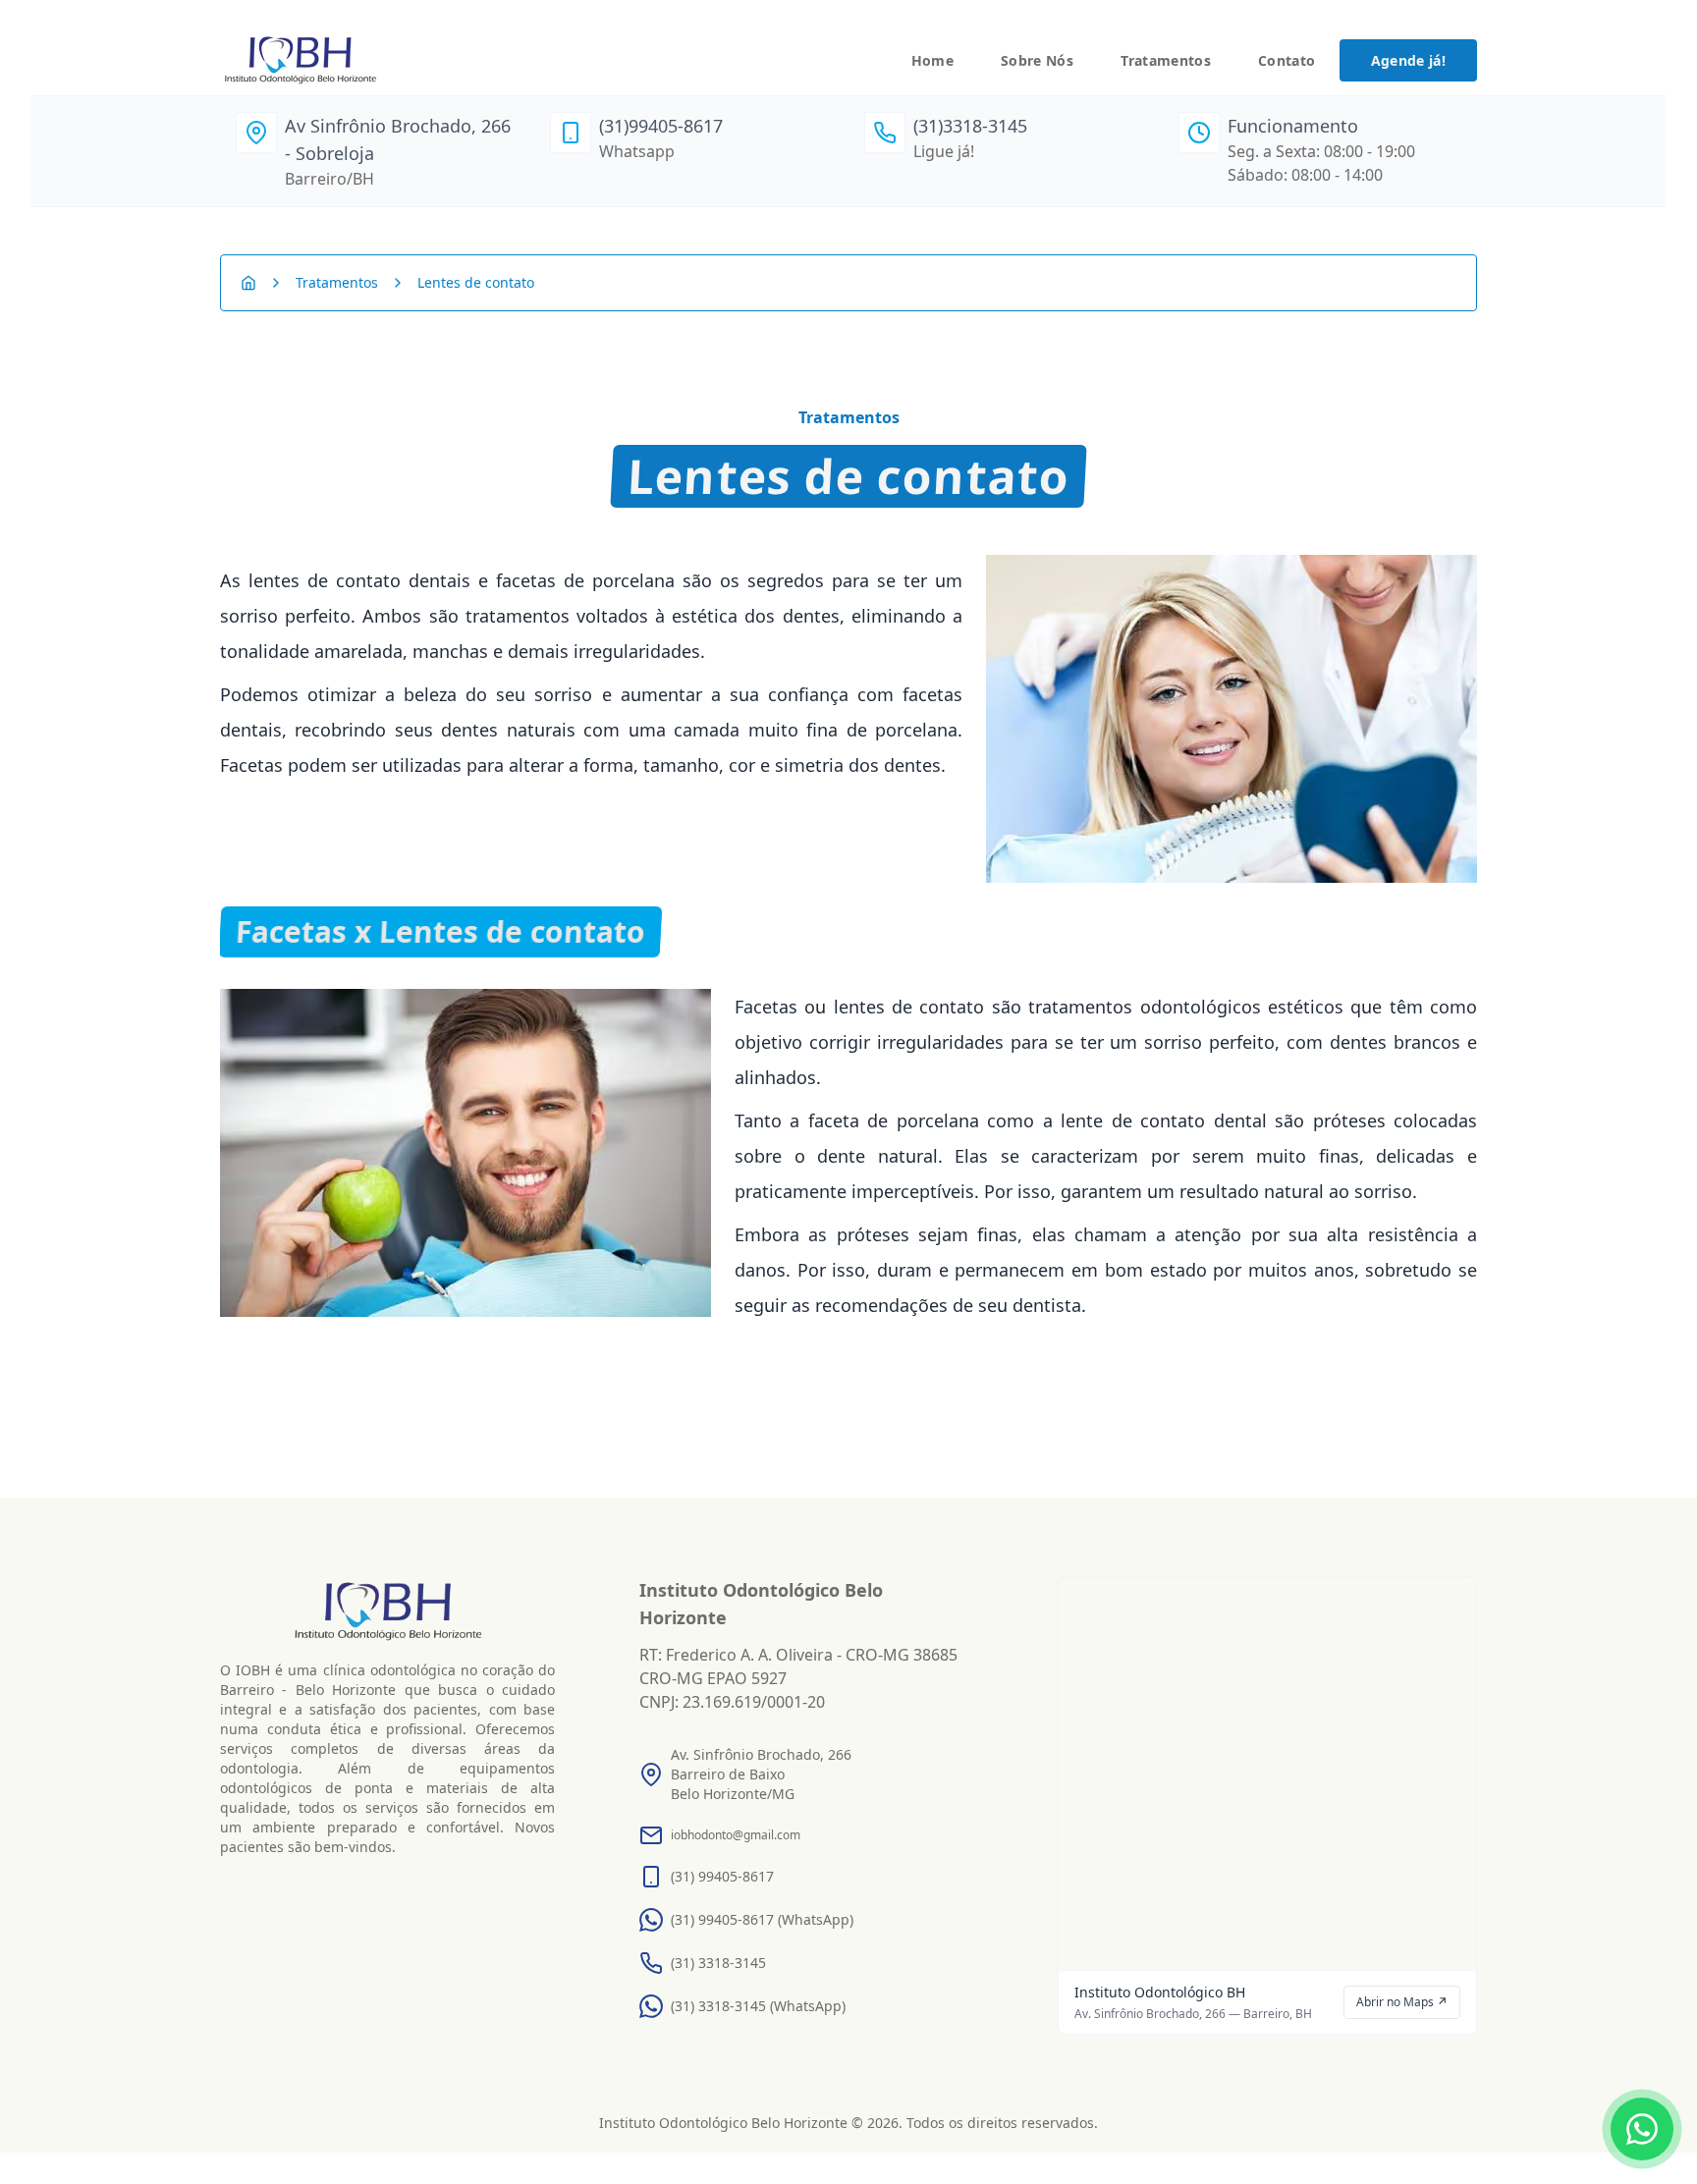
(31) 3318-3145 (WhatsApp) (758, 2006)
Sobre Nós (1037, 60)
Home (932, 60)
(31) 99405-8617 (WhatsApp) (762, 1919)
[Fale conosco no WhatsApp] (1642, 2129)
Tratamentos (1166, 60)
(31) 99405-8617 (722, 1876)
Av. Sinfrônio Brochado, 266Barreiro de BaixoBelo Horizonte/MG (761, 1774)
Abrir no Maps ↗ (1402, 2002)
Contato (1286, 60)
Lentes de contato (476, 283)
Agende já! (1409, 60)
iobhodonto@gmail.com (736, 1835)
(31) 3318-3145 (718, 1963)
